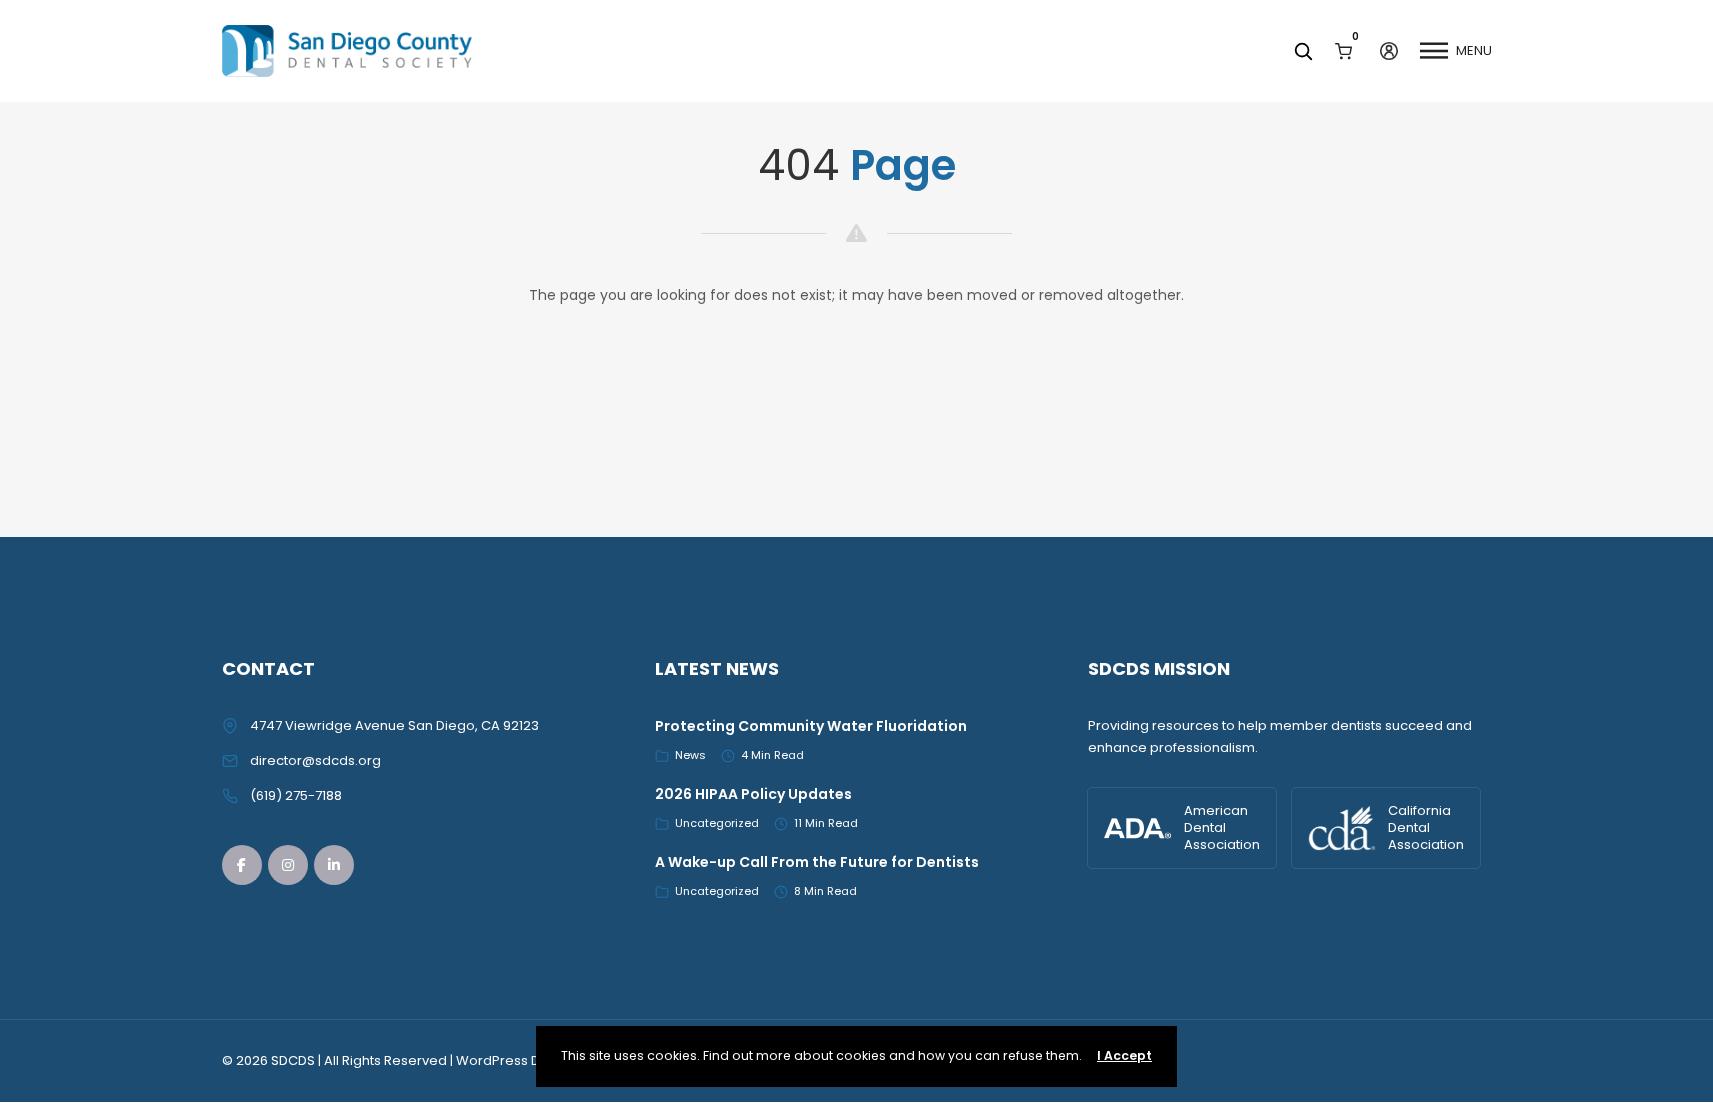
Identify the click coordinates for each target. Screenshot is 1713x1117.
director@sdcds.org (315, 760)
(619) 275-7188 (296, 795)
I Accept (1124, 1055)
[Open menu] (1434, 51)
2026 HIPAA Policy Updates (753, 794)
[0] (1343, 50)
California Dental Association (1426, 827)
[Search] (1303, 51)
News (690, 755)
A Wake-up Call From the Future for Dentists (817, 862)
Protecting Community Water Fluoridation (811, 726)
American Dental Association (1222, 827)
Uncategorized (717, 823)
